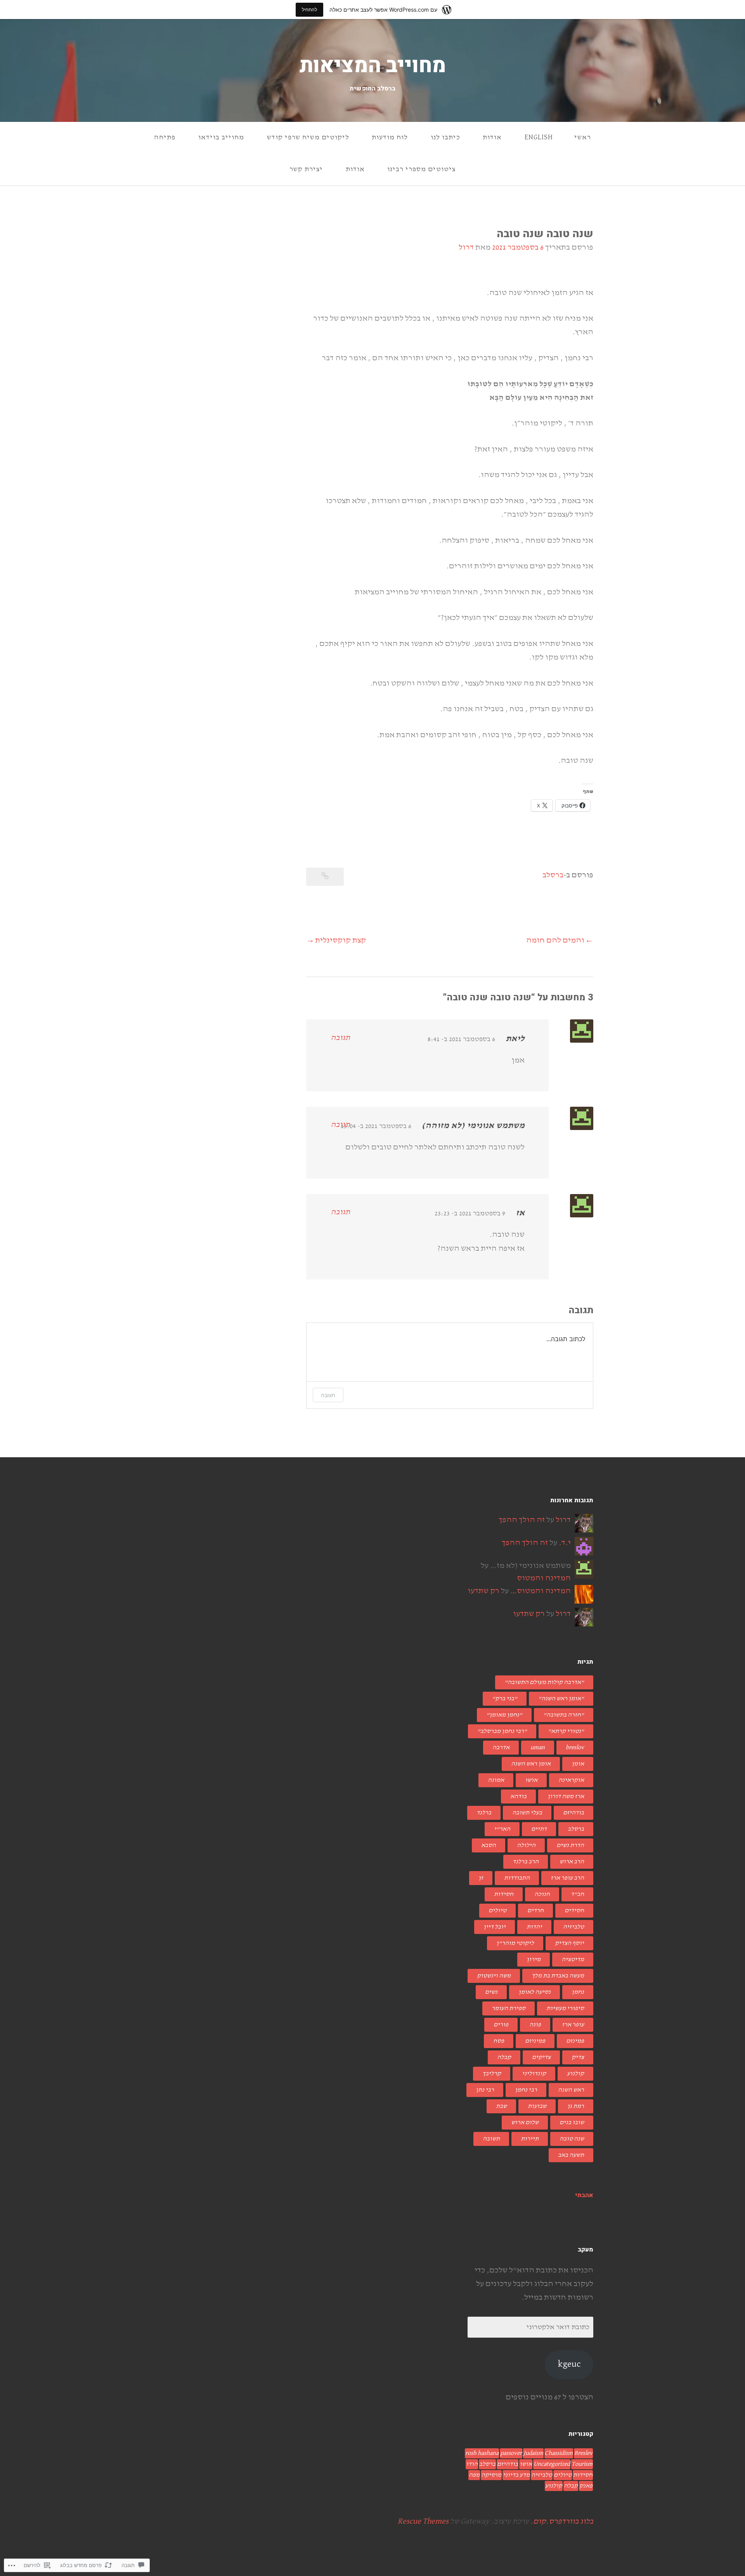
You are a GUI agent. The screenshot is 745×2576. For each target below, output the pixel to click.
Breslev (583, 2453)
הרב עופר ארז (567, 1878)
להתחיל (309, 10)
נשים (491, 1992)
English (539, 137)
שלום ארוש (525, 2123)
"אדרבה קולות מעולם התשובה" (544, 1682)
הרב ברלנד (526, 1862)
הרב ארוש (572, 1862)
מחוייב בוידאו (221, 137)
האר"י (502, 1829)
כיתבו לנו (445, 137)
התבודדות (517, 1878)
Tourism (582, 2464)
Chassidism (559, 2453)
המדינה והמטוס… (541, 1591)
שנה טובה (572, 2139)
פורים (501, 2025)
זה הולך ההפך (522, 1520)
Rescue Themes (423, 2521)
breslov (575, 1748)
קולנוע (575, 2074)
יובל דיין (495, 1927)
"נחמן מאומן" (504, 1715)
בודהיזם (573, 1813)
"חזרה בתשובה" (564, 1715)
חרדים (535, 1911)
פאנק (586, 2486)
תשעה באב (571, 2155)
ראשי (583, 137)
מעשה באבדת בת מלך (558, 1976)
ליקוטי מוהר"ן (515, 1943)
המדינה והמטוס (544, 1578)
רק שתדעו (483, 1591)
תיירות (530, 2139)
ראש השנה (571, 2090)
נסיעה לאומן (534, 1992)
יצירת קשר (306, 169)
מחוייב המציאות (373, 66)
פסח (499, 2041)
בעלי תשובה (527, 1813)
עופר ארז (573, 2025)
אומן (578, 1764)
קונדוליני (534, 2074)
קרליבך (492, 2074)
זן (481, 1878)
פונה (535, 2025)
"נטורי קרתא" (566, 1731)
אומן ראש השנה (531, 1764)
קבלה (504, 2057)
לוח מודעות (390, 137)
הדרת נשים (570, 1845)
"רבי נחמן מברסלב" (502, 1731)
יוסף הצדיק (569, 1943)
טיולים (497, 1911)
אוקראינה (571, 1780)
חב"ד (577, 1894)
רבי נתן (485, 2090)
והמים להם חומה (555, 940)
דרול (466, 247)
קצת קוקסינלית (340, 940)
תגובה (340, 1038)
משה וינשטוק (494, 1976)
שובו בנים (572, 2123)
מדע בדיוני (516, 2475)
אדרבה (501, 1748)
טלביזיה (573, 1927)
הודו (472, 2464)
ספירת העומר (509, 2008)
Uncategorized (552, 2464)
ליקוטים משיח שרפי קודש (308, 137)
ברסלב (553, 875)
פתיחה (165, 137)
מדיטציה (573, 1960)
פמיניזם (535, 2041)
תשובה (491, 2139)
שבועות (537, 2106)
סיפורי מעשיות (565, 2008)
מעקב (586, 2250)
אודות (492, 137)
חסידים (574, 1911)
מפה (474, 2475)
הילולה (526, 1845)
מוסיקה (491, 2475)
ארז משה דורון (566, 1797)
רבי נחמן (526, 2090)
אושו (531, 1780)
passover (511, 2453)
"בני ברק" (505, 1699)
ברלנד (484, 1813)
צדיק (578, 2057)
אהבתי (584, 2195)
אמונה (496, 1780)
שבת (501, 2106)
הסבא (489, 1845)
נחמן (578, 1992)
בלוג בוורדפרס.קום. (562, 2521)
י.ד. (565, 1543)
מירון (534, 1960)
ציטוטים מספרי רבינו (421, 169)
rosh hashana (482, 2453)
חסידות (504, 1894)
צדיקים (541, 2057)
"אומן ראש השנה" (561, 1699)
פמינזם (575, 2041)
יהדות (534, 1927)
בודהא (518, 1797)
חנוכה (542, 1894)
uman (538, 1748)
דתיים (539, 1829)
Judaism (533, 2453)
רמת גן (576, 2106)
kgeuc (569, 2364)
